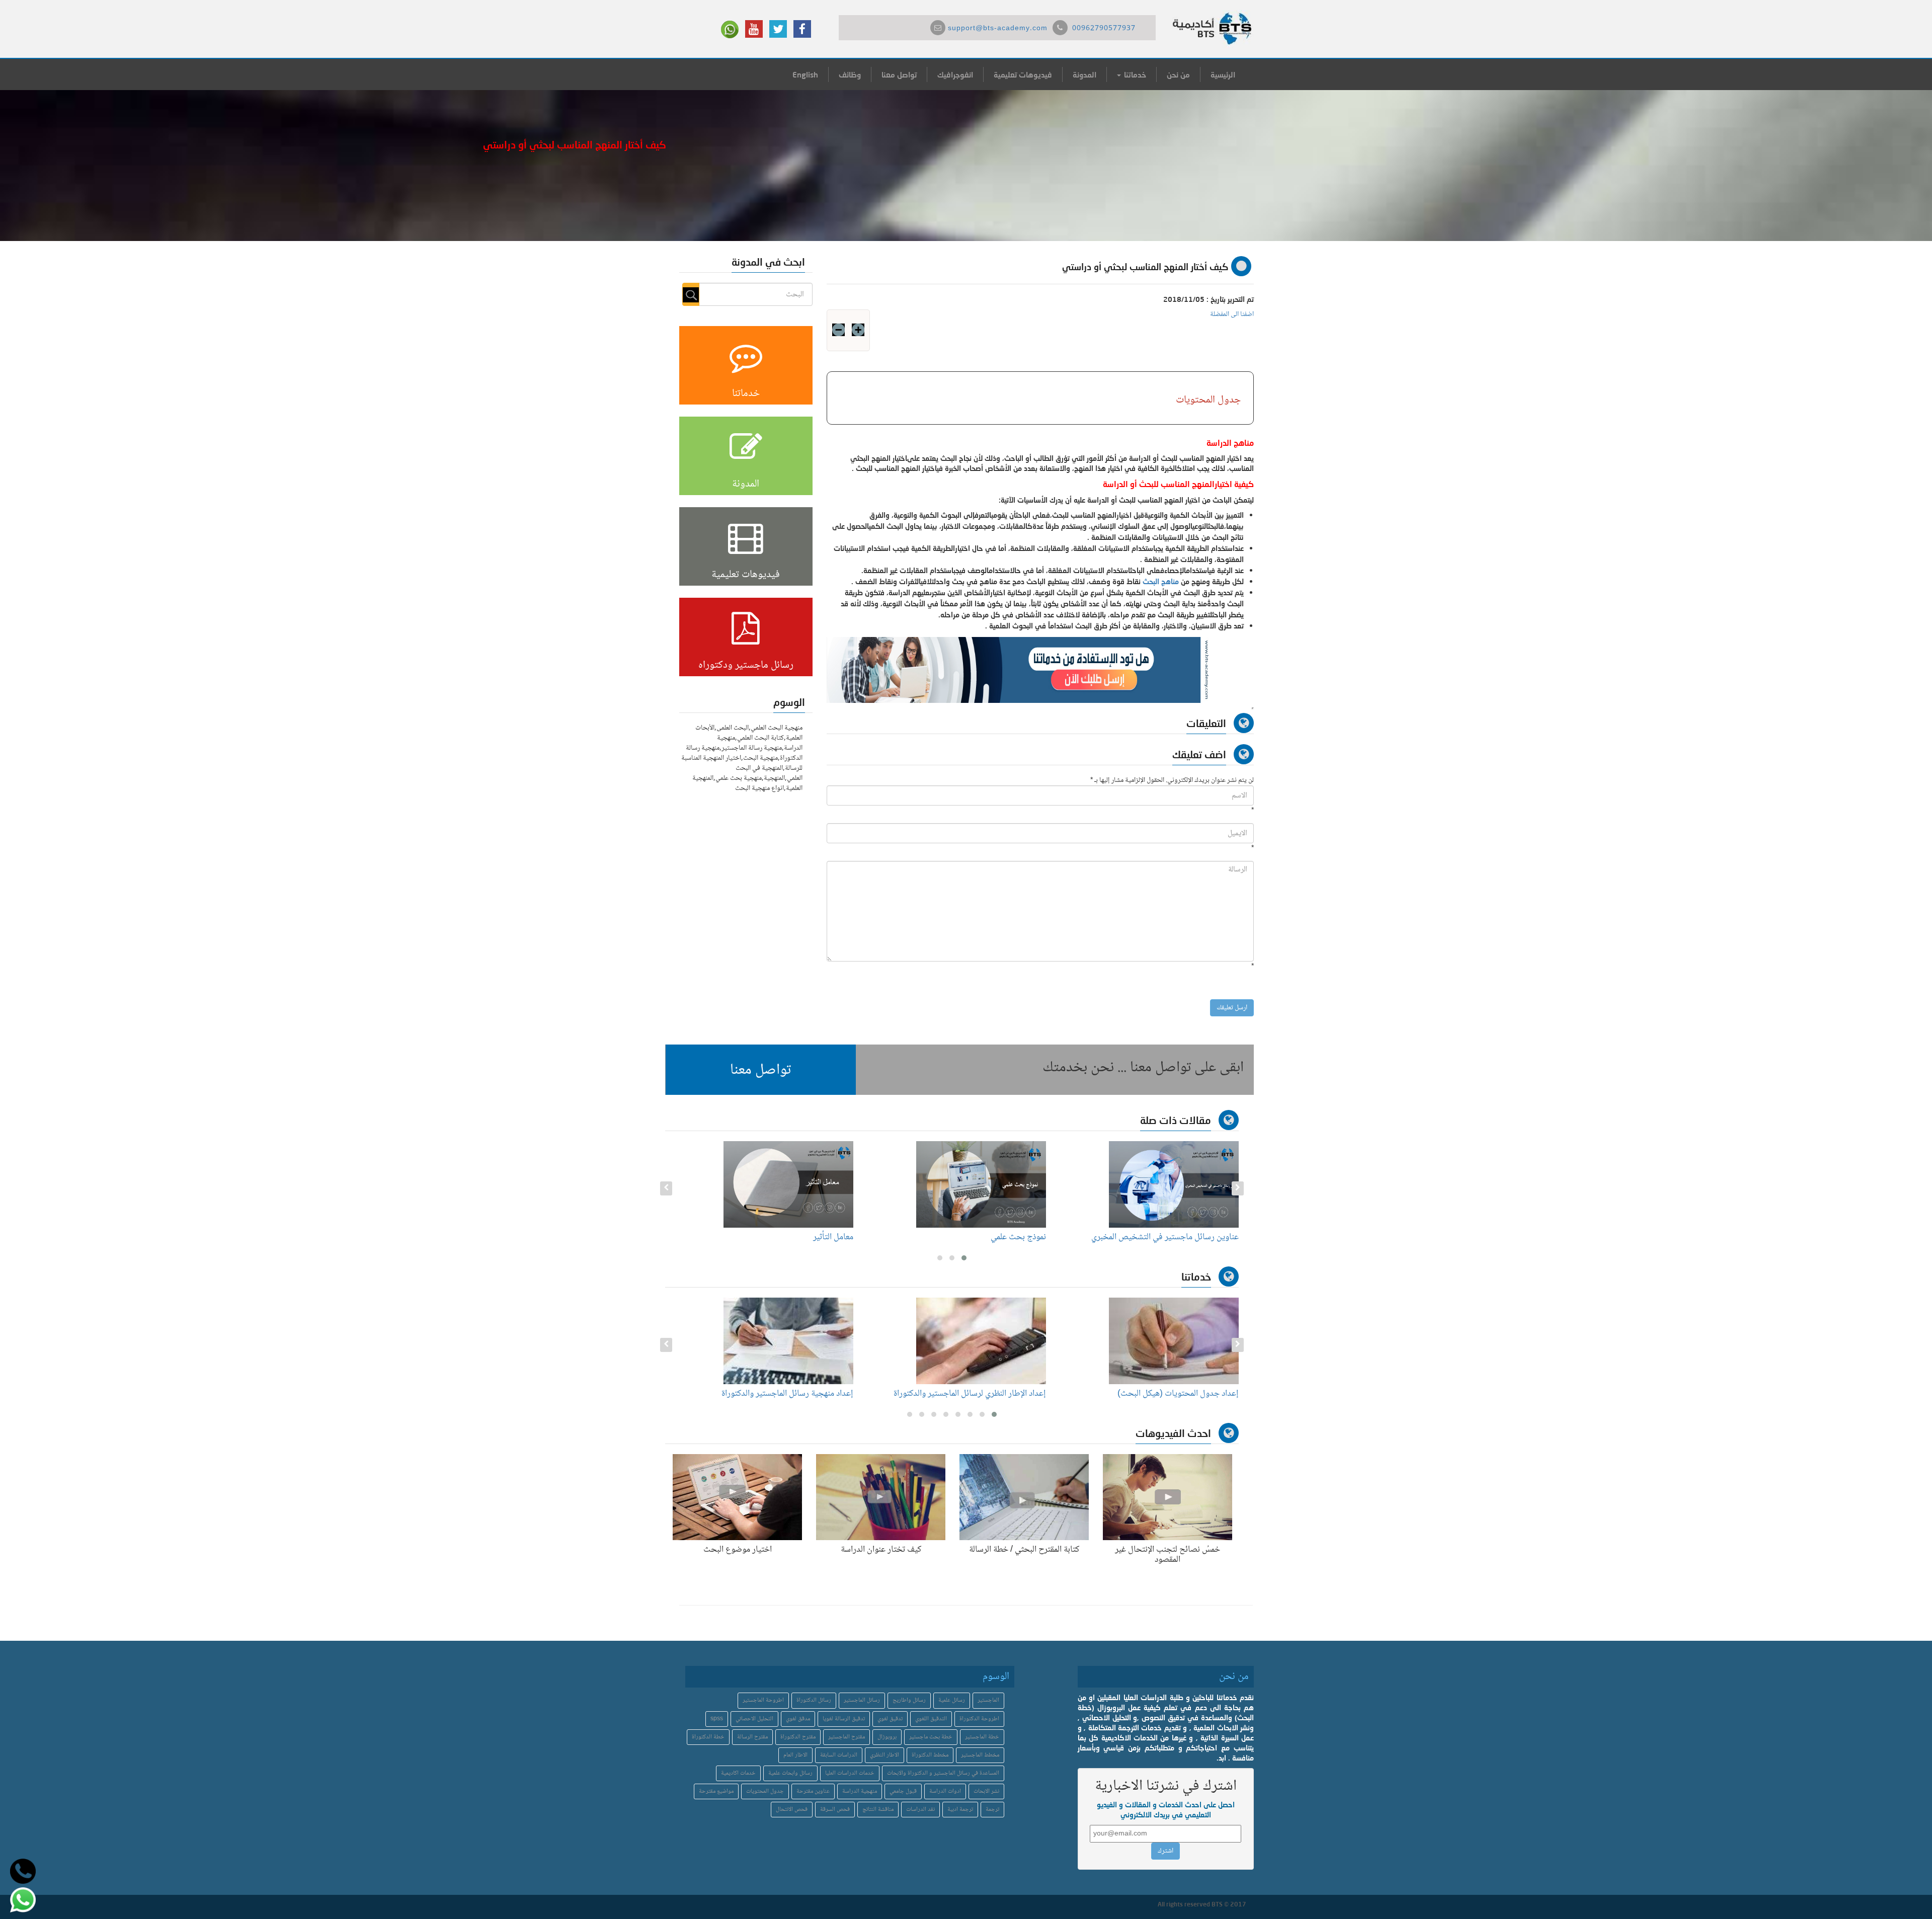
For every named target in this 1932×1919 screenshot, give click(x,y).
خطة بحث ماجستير (931, 1737)
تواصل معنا (899, 74)
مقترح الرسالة (752, 1737)
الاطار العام (795, 1755)
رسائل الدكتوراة (814, 1700)
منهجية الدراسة (860, 1791)
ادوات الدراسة (945, 1791)
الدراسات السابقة (839, 1755)
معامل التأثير (833, 1237)
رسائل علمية (952, 1700)
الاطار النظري (884, 1755)
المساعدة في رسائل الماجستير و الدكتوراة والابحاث (943, 1773)
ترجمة (992, 1810)
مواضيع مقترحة (716, 1791)
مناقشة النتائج (878, 1810)
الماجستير (988, 1700)
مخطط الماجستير (980, 1755)
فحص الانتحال (792, 1810)
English (805, 74)
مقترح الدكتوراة (798, 1737)
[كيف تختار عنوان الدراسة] (881, 1499)
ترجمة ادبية (960, 1810)
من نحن (1178, 74)
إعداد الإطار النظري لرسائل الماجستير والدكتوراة (970, 1394)
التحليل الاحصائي (754, 1719)
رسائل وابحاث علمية (790, 1773)
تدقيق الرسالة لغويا (844, 1719)
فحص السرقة (835, 1810)
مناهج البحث (1161, 581)
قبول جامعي (903, 1791)
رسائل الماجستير (862, 1700)
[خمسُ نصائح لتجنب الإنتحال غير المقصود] (1168, 1499)
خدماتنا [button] (1134, 74)
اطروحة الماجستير (763, 1700)
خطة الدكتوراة (708, 1737)
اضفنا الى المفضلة (1232, 314)
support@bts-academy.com (998, 29)
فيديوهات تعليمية (1023, 74)
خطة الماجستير (982, 1737)
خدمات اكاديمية (738, 1773)
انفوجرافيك (955, 74)
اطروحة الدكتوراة (979, 1719)
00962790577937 (1104, 29)
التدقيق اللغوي (931, 1719)
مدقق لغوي (798, 1719)
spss (717, 1719)
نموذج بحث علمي (1018, 1237)
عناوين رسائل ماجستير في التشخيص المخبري (1165, 1237)
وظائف (850, 74)
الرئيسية (1223, 74)
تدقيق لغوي (890, 1719)
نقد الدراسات (920, 1810)
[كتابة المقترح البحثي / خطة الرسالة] (1024, 1499)
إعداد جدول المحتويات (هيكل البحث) (1178, 1394)
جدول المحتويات (765, 1791)
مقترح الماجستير (847, 1737)
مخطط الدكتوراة (930, 1755)
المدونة (1084, 74)
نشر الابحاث (986, 1791)
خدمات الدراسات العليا (850, 1773)
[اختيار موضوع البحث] (737, 1499)
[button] (761, 1070)
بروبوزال (887, 1737)
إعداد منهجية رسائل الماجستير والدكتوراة (787, 1394)
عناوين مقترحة (813, 1791)
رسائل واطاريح (909, 1700)
